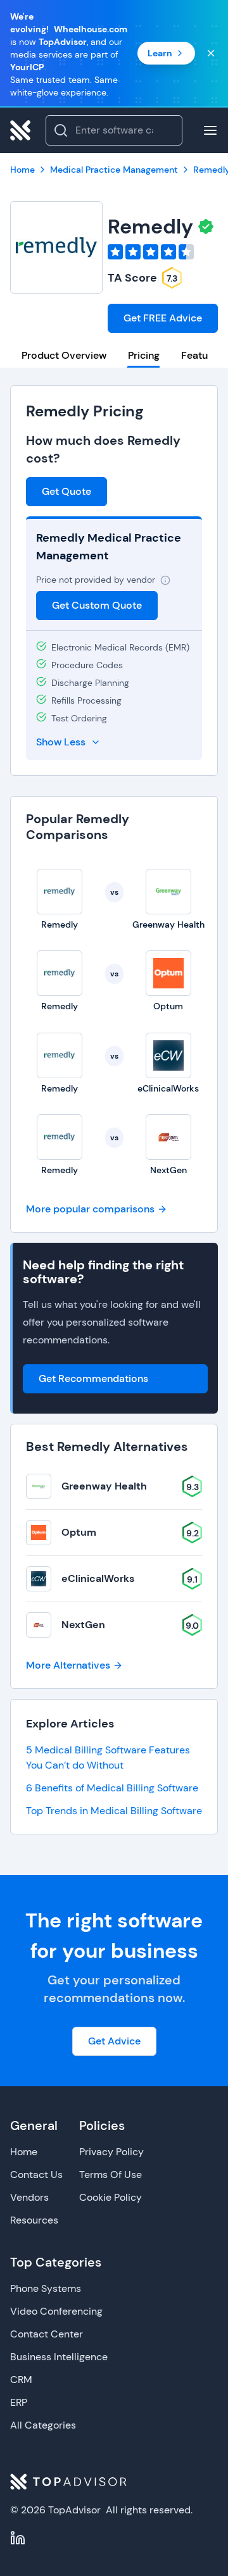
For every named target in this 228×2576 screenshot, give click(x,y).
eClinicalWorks (98, 1578)
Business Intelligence (59, 2357)
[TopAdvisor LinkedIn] (18, 2538)
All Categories (43, 2425)
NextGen (83, 1625)
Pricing (144, 355)
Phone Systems (46, 2288)
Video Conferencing (56, 2311)
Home (24, 2152)
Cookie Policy (111, 2197)
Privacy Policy (111, 2152)
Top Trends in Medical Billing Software (114, 1811)
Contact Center (47, 2334)
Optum (79, 1532)
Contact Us (36, 2175)
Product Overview (64, 355)
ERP (19, 2402)
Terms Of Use (111, 2175)
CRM (21, 2380)
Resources (34, 2220)
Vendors (29, 2197)
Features (202, 355)
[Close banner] (211, 53)
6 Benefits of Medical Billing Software (112, 1788)
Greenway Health (104, 1486)
